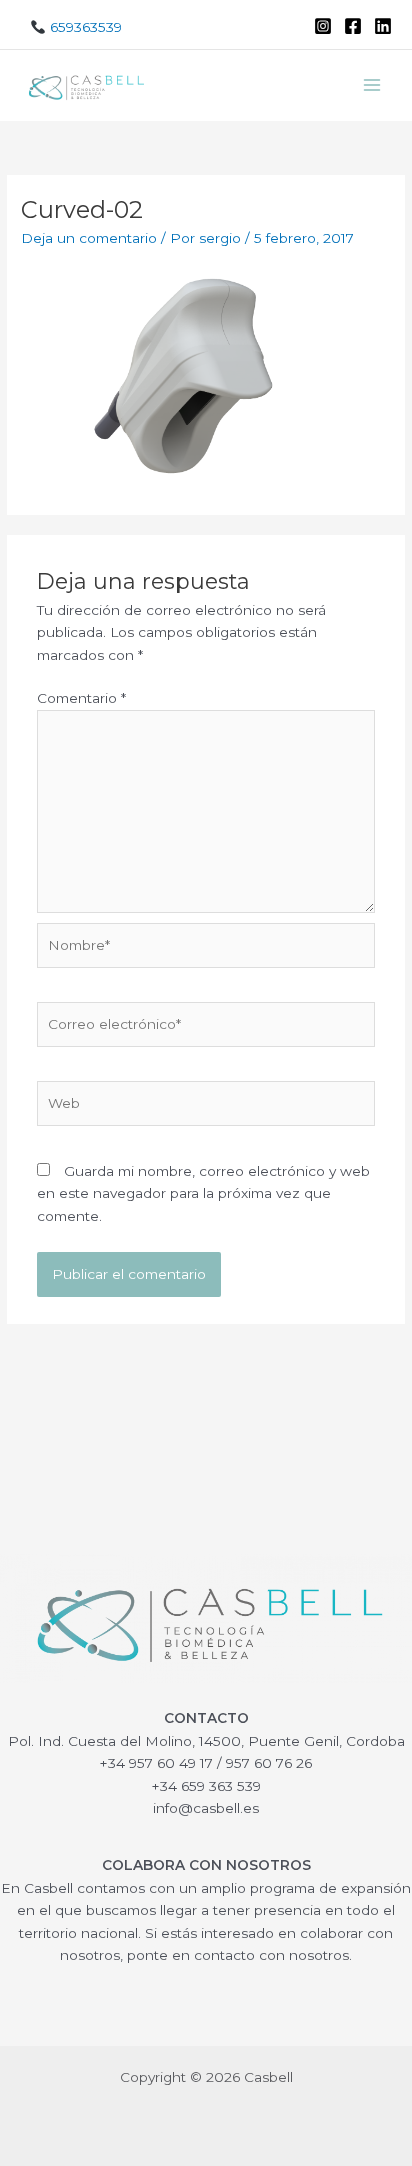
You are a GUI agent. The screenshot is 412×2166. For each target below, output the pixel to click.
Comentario (81, 698)
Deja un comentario (89, 238)
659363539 (84, 27)
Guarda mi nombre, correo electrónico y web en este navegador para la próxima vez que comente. (203, 1193)
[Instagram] (323, 26)
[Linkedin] (383, 26)
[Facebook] (353, 26)
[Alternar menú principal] (372, 85)
